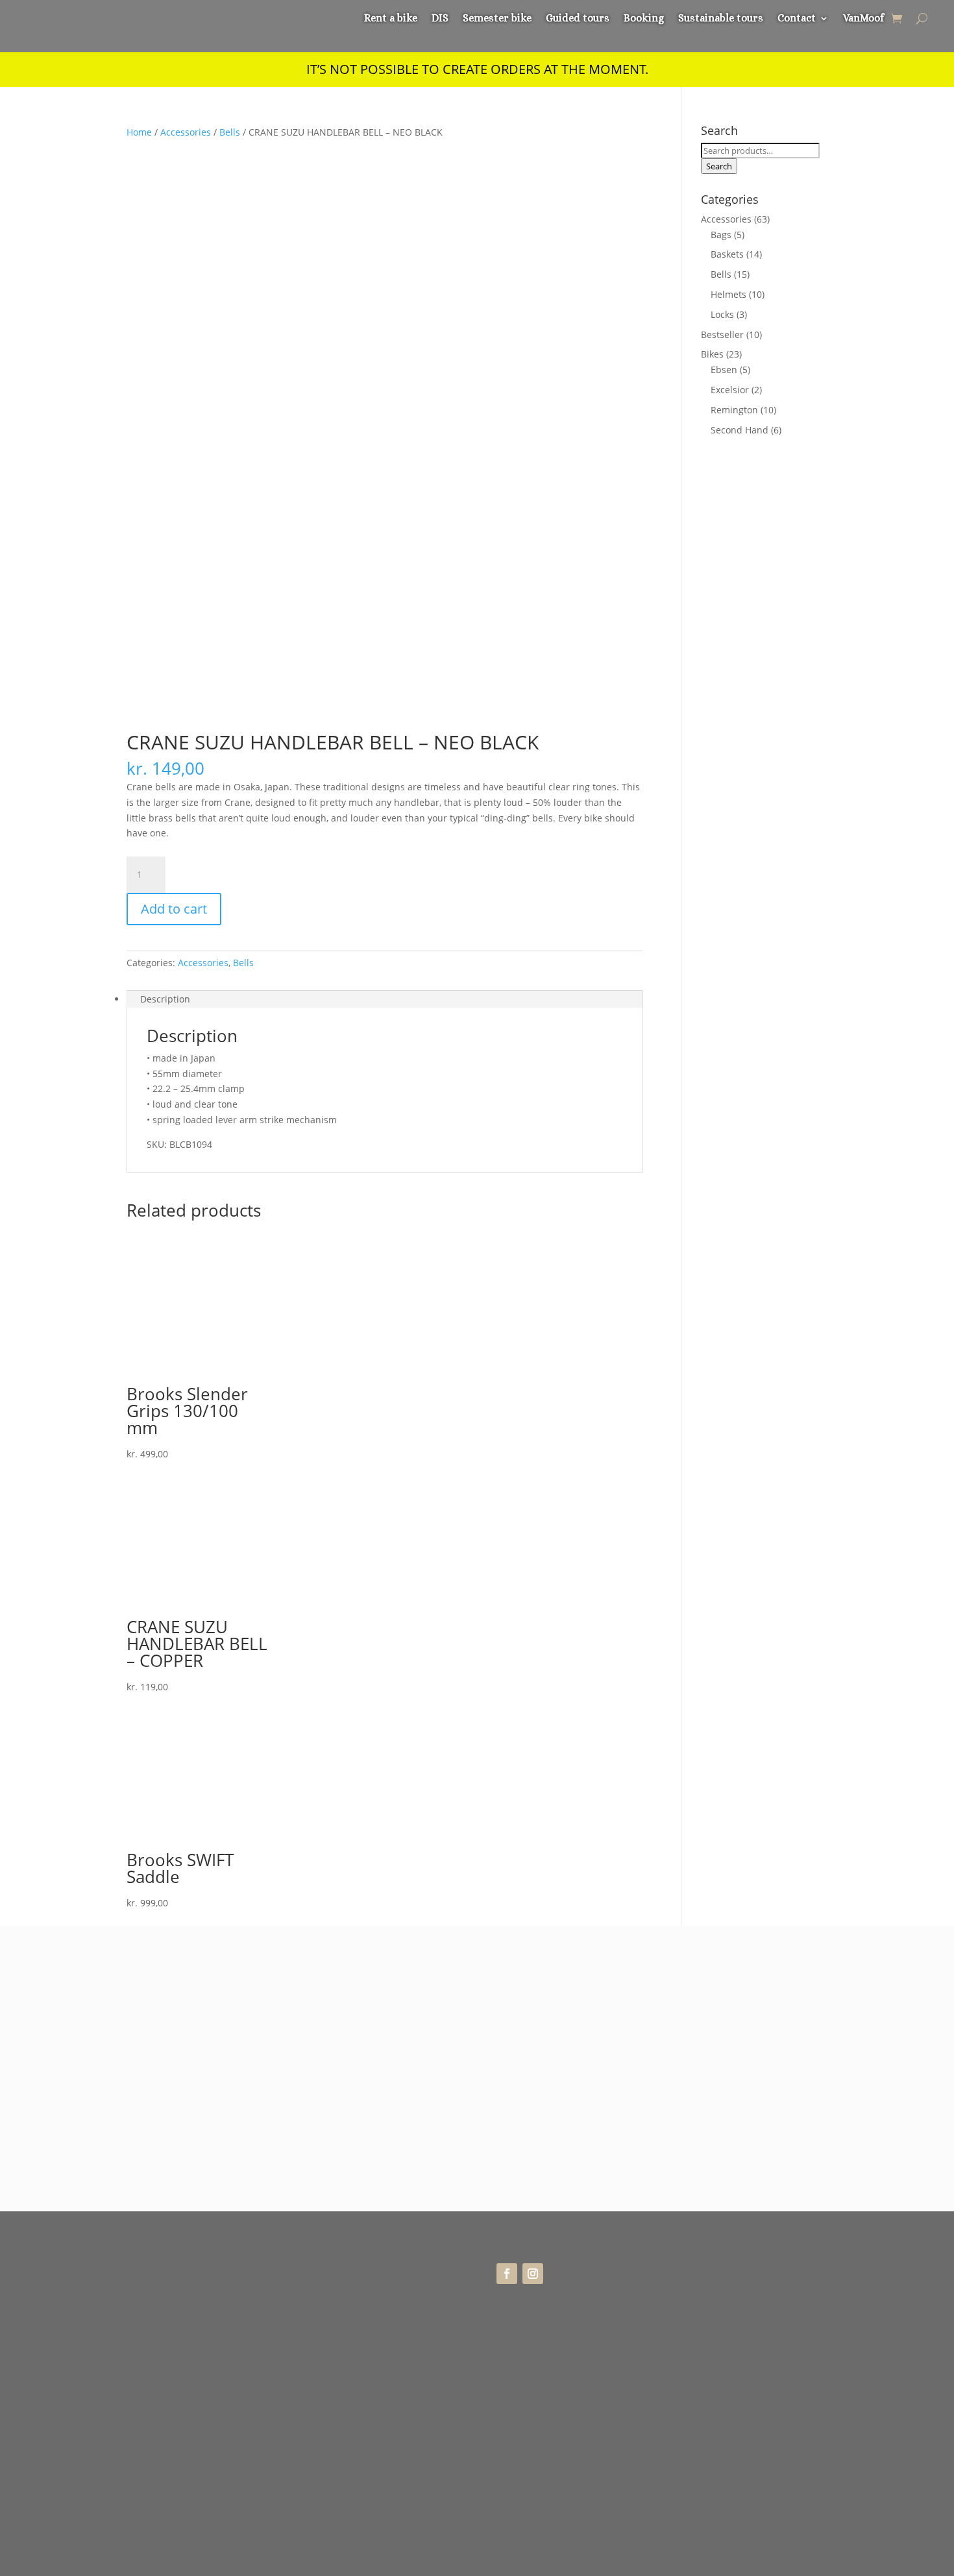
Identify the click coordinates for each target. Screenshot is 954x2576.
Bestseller (722, 334)
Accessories (186, 132)
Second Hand (740, 430)
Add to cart (174, 909)
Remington (734, 410)
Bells (230, 132)
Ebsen (724, 370)
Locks (722, 314)
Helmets (728, 294)
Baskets (727, 254)
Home (139, 132)
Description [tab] (165, 999)
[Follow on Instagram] (533, 2274)
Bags (721, 235)
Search (719, 166)
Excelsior (730, 390)
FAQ (691, 2297)
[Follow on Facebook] (507, 2274)
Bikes (712, 354)
